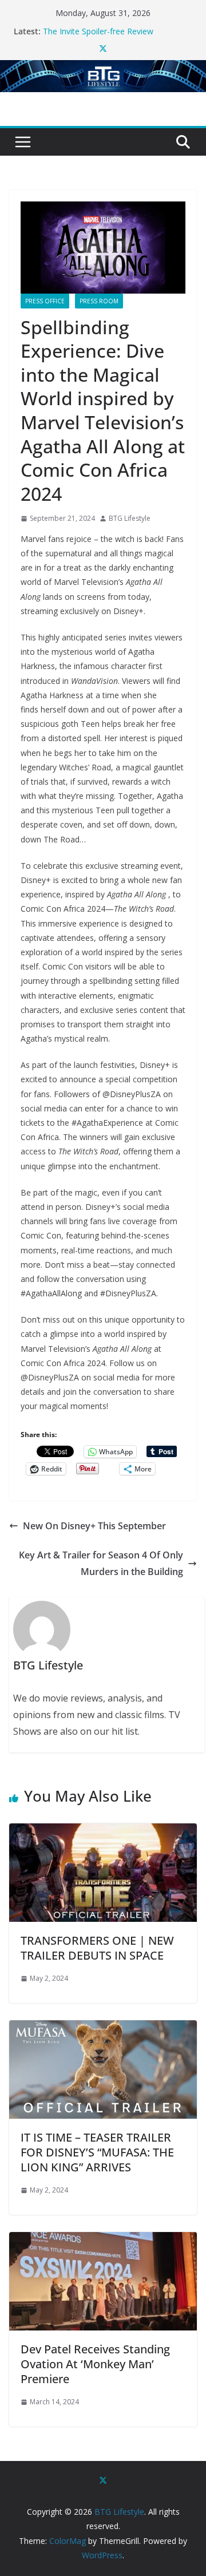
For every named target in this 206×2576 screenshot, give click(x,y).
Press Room (99, 301)
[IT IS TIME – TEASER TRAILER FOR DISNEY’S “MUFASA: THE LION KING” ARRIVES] (103, 2028)
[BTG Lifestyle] (103, 68)
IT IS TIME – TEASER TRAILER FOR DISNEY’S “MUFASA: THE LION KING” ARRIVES (97, 2152)
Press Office (45, 301)
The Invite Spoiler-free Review (98, 31)
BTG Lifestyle (130, 518)
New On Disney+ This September (94, 1526)
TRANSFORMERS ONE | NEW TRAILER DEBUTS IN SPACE (97, 1948)
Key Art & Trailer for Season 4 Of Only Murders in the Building (101, 1563)
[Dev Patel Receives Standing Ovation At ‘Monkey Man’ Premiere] (103, 2240)
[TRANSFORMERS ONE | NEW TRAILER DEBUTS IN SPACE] (103, 1831)
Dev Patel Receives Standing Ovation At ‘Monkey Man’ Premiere (95, 2364)
